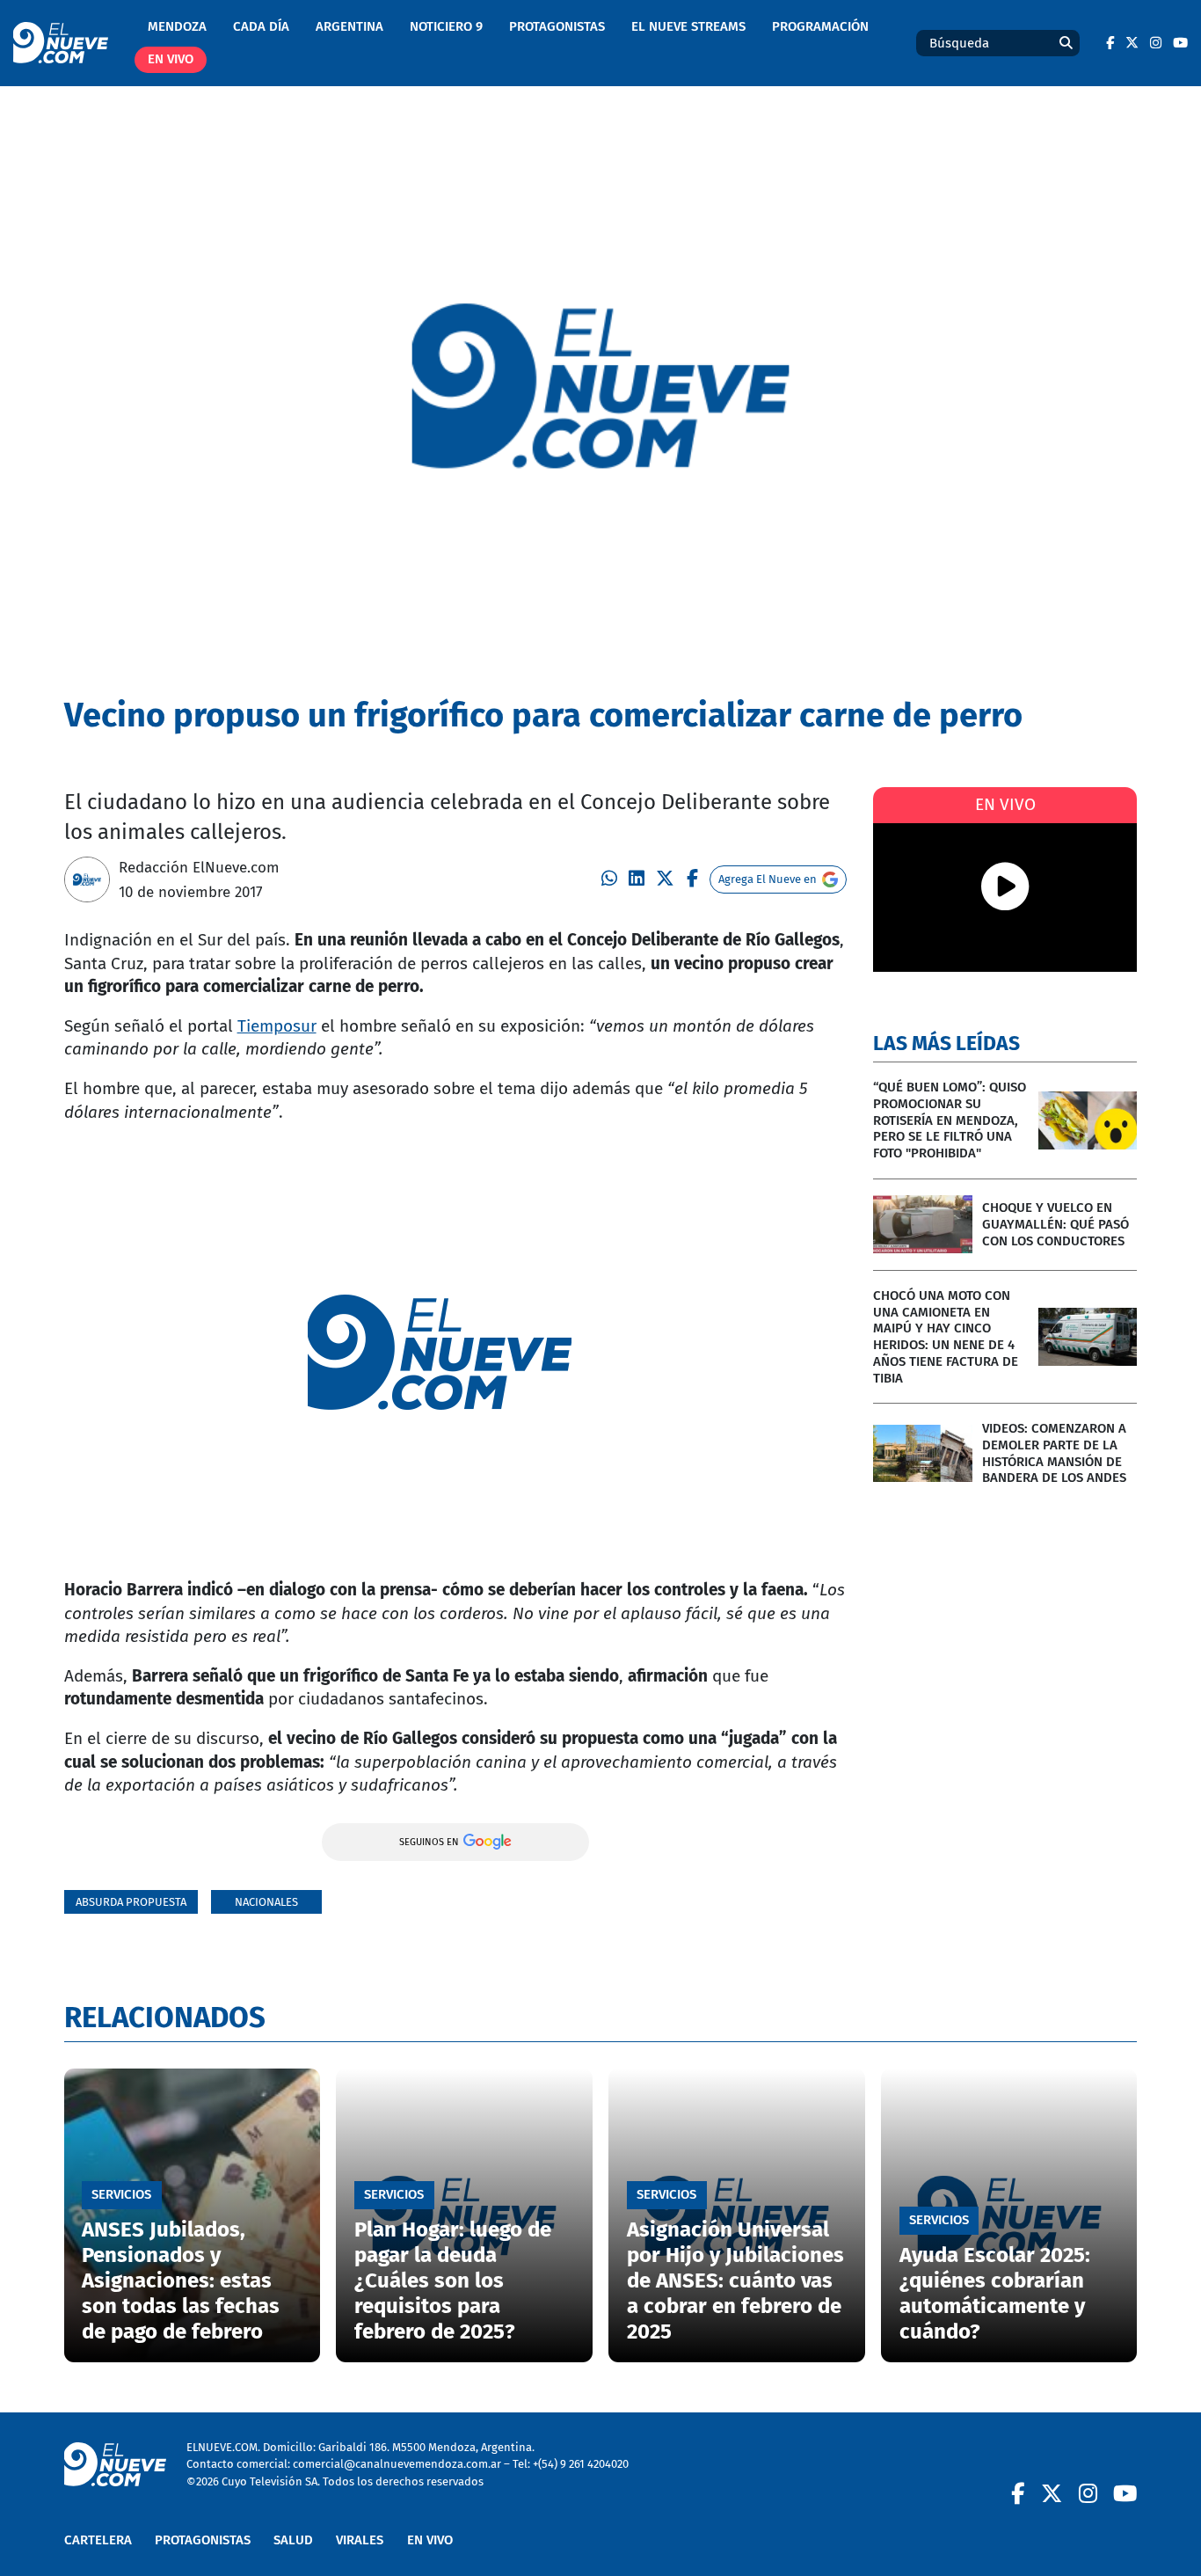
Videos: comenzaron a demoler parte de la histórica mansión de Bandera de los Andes (1054, 1453)
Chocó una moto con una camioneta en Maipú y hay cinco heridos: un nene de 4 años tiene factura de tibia (946, 1337)
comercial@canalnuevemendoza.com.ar (397, 2464)
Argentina (349, 26)
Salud (293, 2540)
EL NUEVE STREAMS (688, 26)
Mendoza (177, 26)
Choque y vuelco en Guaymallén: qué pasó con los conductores (1055, 1224)
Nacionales (266, 1902)
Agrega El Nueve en (768, 879)
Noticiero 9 (446, 26)
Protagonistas (557, 26)
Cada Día (261, 26)
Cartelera (98, 2540)
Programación (820, 26)
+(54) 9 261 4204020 (581, 2464)
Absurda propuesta (131, 1902)
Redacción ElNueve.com (199, 867)
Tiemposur (277, 1026)
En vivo (171, 59)
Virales (360, 2540)
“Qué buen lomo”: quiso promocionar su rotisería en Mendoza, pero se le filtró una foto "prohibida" (950, 1120)
